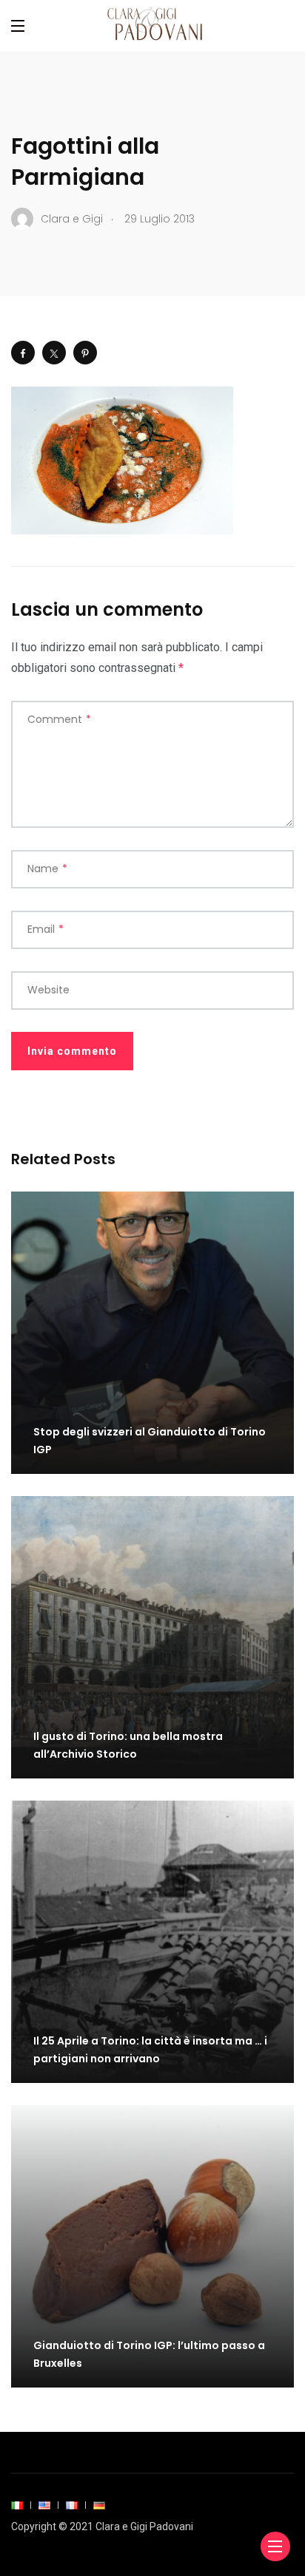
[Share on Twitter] (54, 353)
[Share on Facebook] (23, 353)
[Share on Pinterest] (85, 353)
